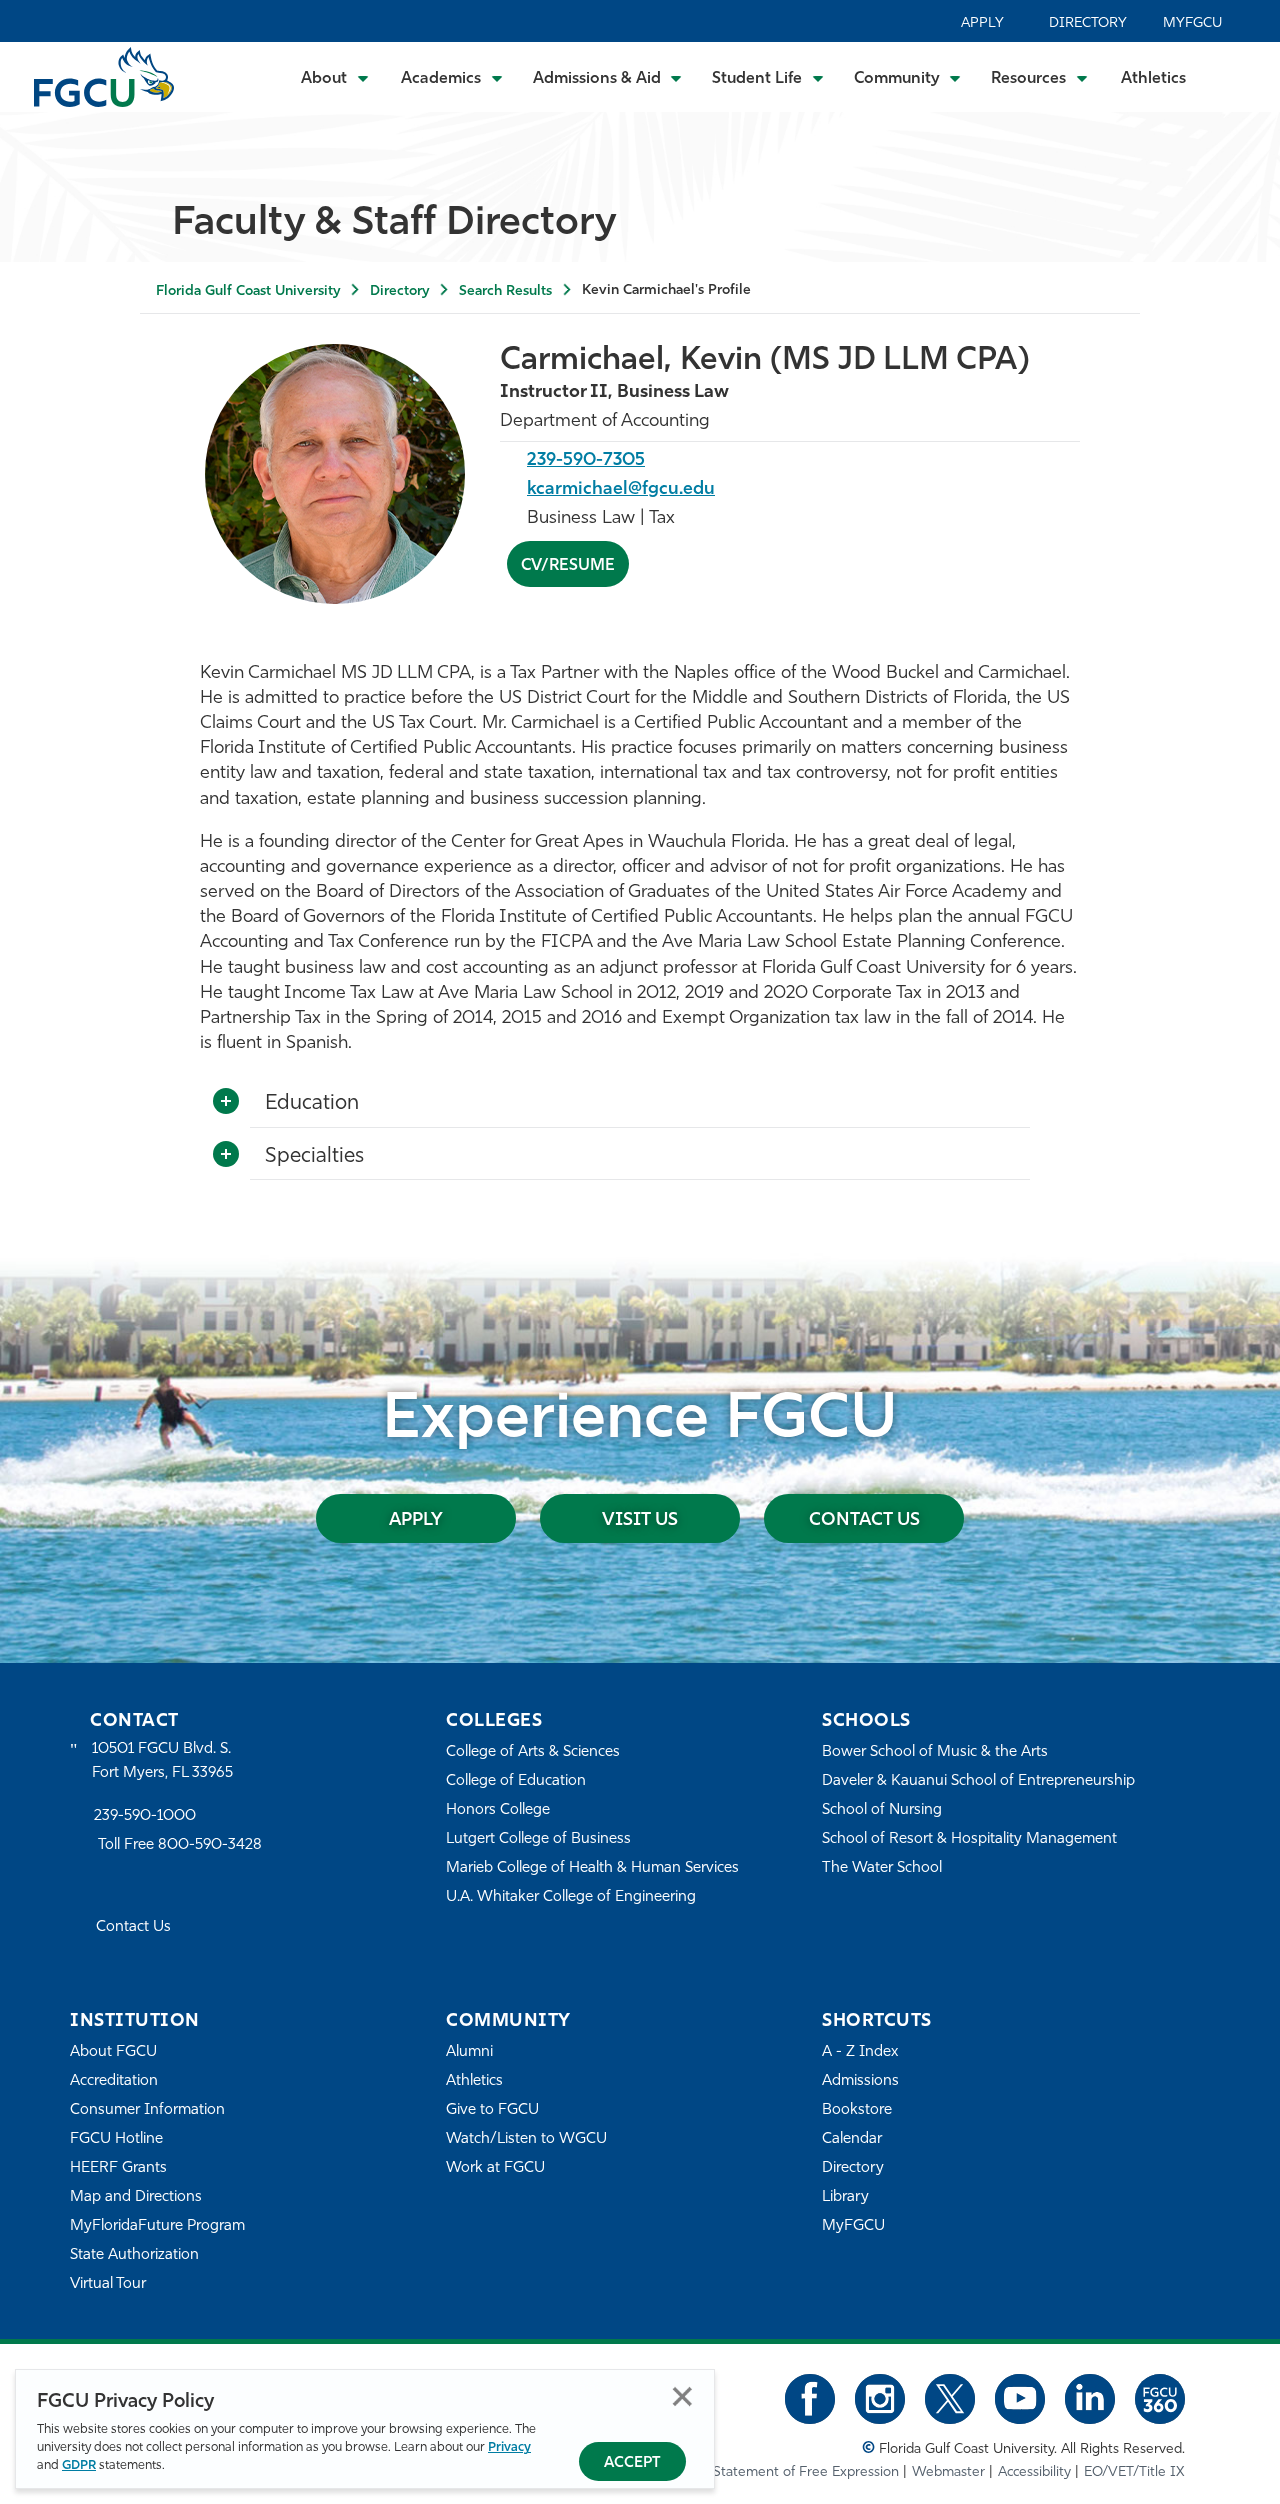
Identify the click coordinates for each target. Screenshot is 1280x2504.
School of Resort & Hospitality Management (969, 1839)
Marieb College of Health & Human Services (592, 1868)
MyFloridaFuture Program (157, 2226)
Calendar (852, 2139)
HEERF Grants (118, 2168)
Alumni (469, 2052)
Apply (982, 23)
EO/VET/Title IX (1134, 2472)
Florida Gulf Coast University (248, 291)
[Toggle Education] (226, 1102)
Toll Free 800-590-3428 (180, 1845)
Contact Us (864, 1521)
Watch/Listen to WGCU (526, 2139)
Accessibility (1034, 2472)
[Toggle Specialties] (226, 1155)
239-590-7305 (586, 461)
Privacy (509, 2447)
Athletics (1153, 79)
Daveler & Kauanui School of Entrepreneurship (978, 1781)
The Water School (882, 1868)
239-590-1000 (145, 1816)
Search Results (505, 291)
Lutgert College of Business (538, 1839)
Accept (632, 2463)
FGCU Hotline (116, 2139)
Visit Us (640, 1521)
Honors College (498, 1810)
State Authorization (134, 2255)
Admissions (860, 2081)
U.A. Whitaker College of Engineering (571, 1897)
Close (682, 2396)
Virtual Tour (108, 2284)
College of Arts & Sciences (533, 1752)
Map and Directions (136, 2197)
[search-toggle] (1237, 76)
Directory (1088, 23)
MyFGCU (1192, 23)
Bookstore (857, 2110)
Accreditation (114, 2081)
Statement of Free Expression (806, 2472)
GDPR (79, 2465)
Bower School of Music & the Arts (935, 1752)
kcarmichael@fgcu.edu (621, 490)
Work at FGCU (495, 2168)
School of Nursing (882, 1810)
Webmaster (948, 2472)
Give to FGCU (492, 2110)
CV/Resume (568, 566)
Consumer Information (147, 2110)
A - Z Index (860, 2052)
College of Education (516, 1781)
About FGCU (113, 2052)
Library (845, 2197)
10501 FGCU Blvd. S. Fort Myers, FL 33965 (162, 1761)
